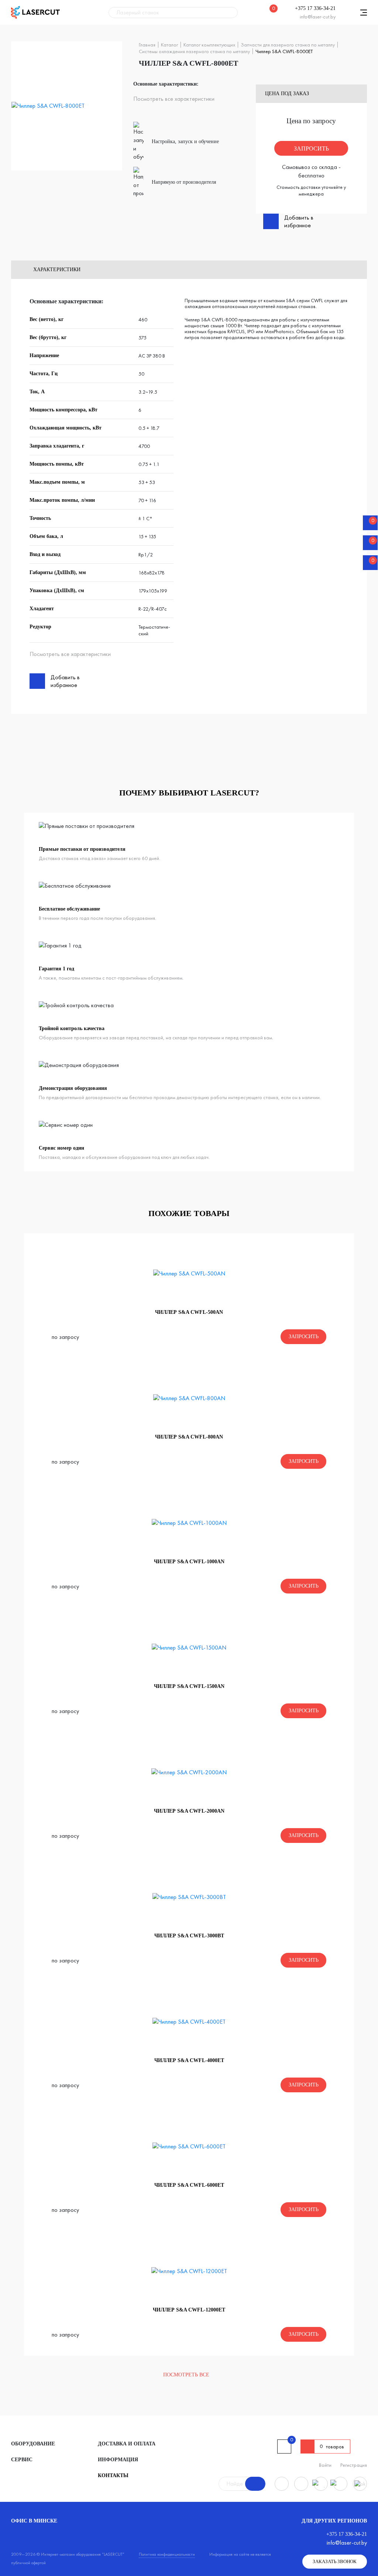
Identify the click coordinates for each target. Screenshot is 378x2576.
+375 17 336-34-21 (315, 8)
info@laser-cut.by (318, 17)
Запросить (311, 149)
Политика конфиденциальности (167, 2554)
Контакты (113, 2475)
